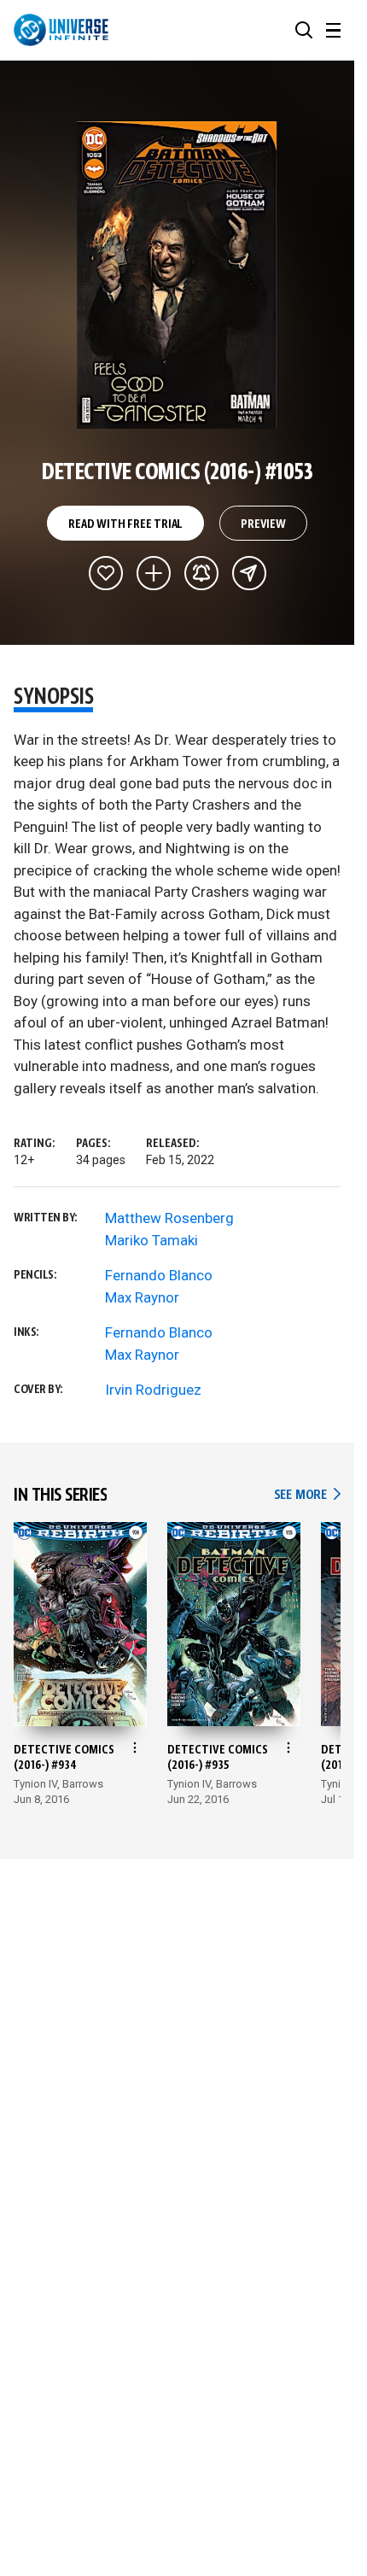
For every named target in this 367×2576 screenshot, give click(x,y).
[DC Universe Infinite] (61, 30)
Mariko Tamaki (151, 1240)
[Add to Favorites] (106, 573)
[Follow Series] (201, 573)
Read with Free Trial (125, 524)
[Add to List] (154, 573)
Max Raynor (142, 1297)
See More (307, 1495)
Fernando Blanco (159, 1275)
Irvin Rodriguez (153, 1390)
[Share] (249, 573)
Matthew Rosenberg (169, 1218)
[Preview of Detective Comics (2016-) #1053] (177, 275)
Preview (263, 524)
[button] (304, 30)
